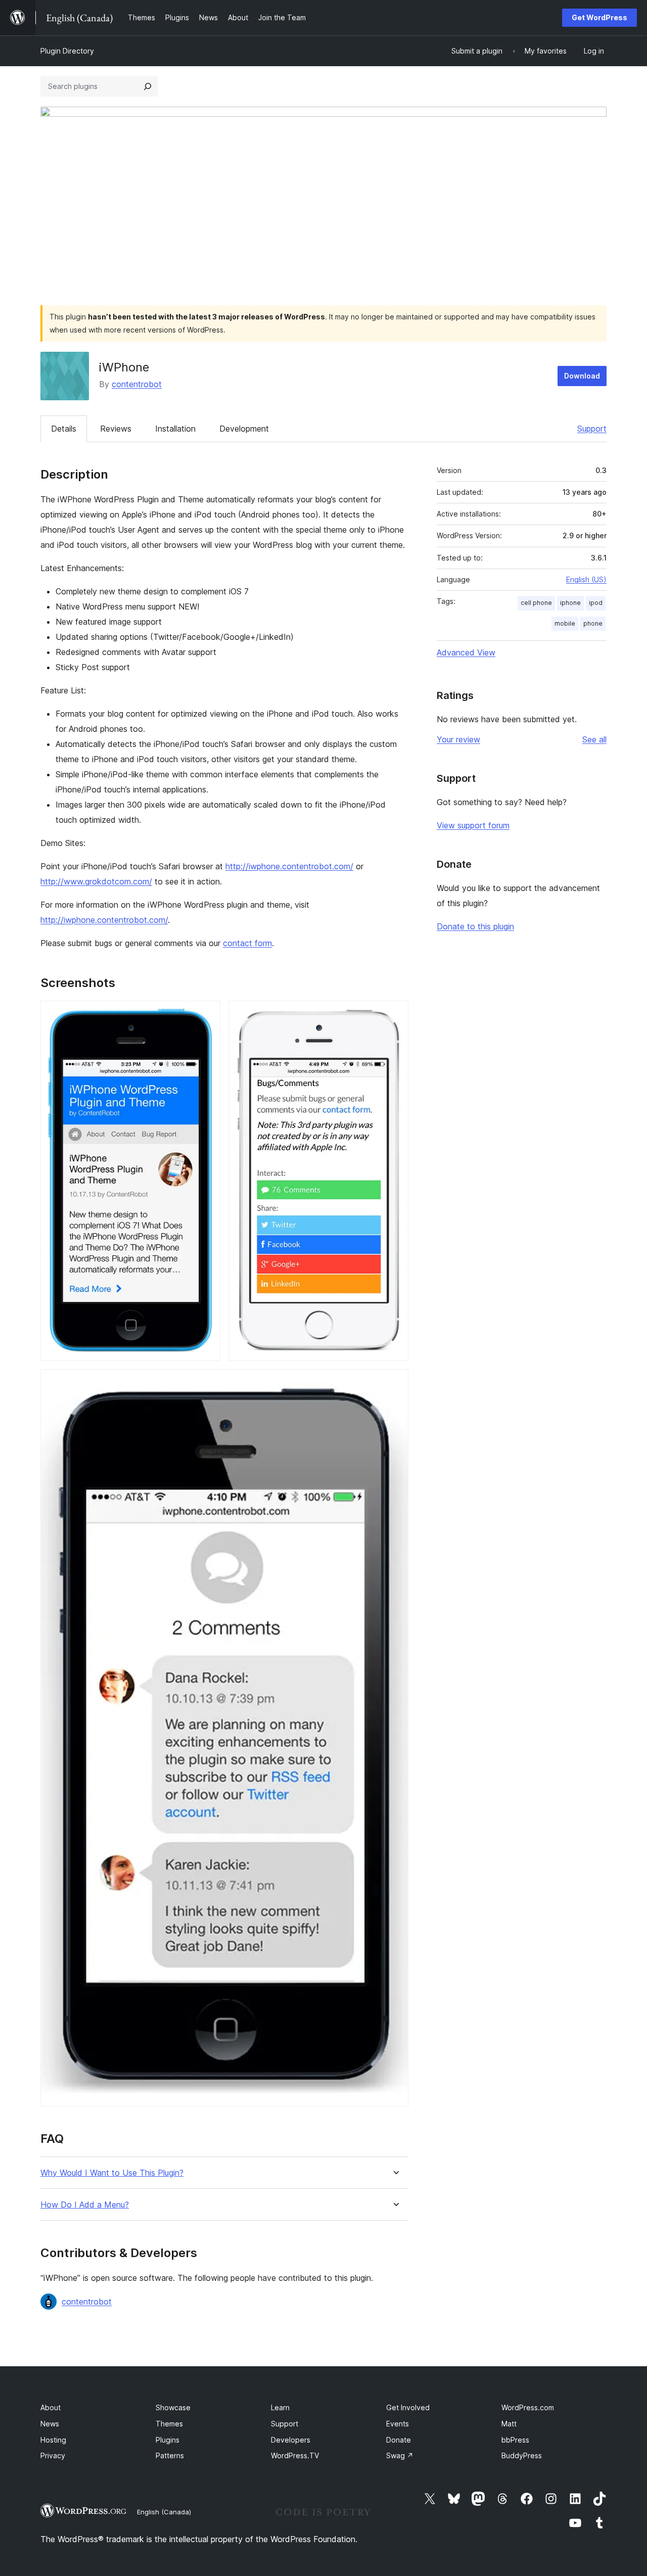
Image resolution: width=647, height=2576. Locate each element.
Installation (175, 429)
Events (398, 2424)
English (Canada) (164, 2512)
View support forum (473, 825)
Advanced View (466, 652)
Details (64, 429)
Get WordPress (599, 17)
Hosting (53, 2440)
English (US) (586, 579)
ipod (596, 603)
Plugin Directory (67, 51)
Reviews (116, 429)
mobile (565, 623)
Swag (400, 2455)
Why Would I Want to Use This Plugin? (112, 2173)
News (50, 2424)
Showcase (173, 2407)
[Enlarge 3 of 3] (395, 1383)
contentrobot (137, 384)
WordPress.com (528, 2407)
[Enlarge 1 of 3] (207, 1014)
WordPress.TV (295, 2455)
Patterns (170, 2455)
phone (593, 623)
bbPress (515, 2440)
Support (592, 429)
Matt (509, 2424)
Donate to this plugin (475, 926)
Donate (399, 2440)
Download (582, 376)
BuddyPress (522, 2455)
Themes (169, 2424)
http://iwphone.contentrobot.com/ (289, 866)
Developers (291, 2440)
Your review (458, 739)
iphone (570, 603)
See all (594, 739)
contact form (247, 943)
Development (244, 429)
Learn (280, 2407)
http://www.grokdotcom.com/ (96, 881)
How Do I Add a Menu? (85, 2205)
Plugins (168, 2440)
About (51, 2407)
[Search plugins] (148, 86)
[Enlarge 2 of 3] (395, 1014)
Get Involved (408, 2407)
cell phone (536, 603)
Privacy (53, 2455)
